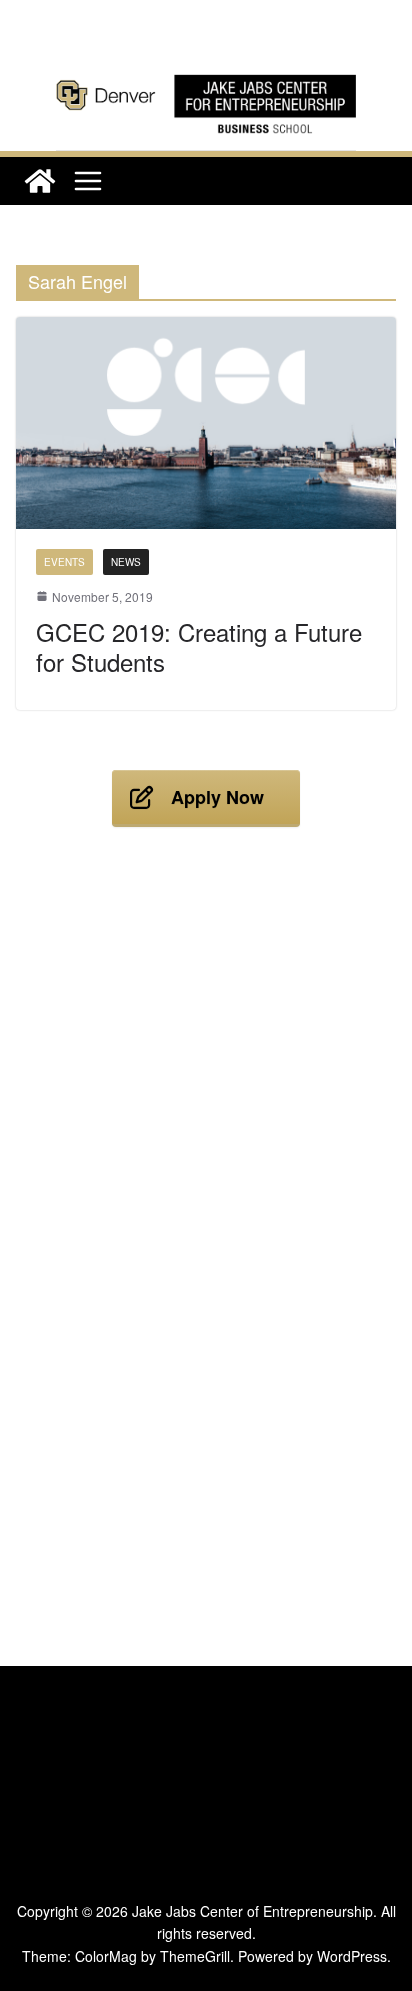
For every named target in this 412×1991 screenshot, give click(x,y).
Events (64, 562)
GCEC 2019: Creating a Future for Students (199, 646)
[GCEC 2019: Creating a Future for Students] (206, 423)
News (126, 562)
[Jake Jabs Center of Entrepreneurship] (206, 70)
